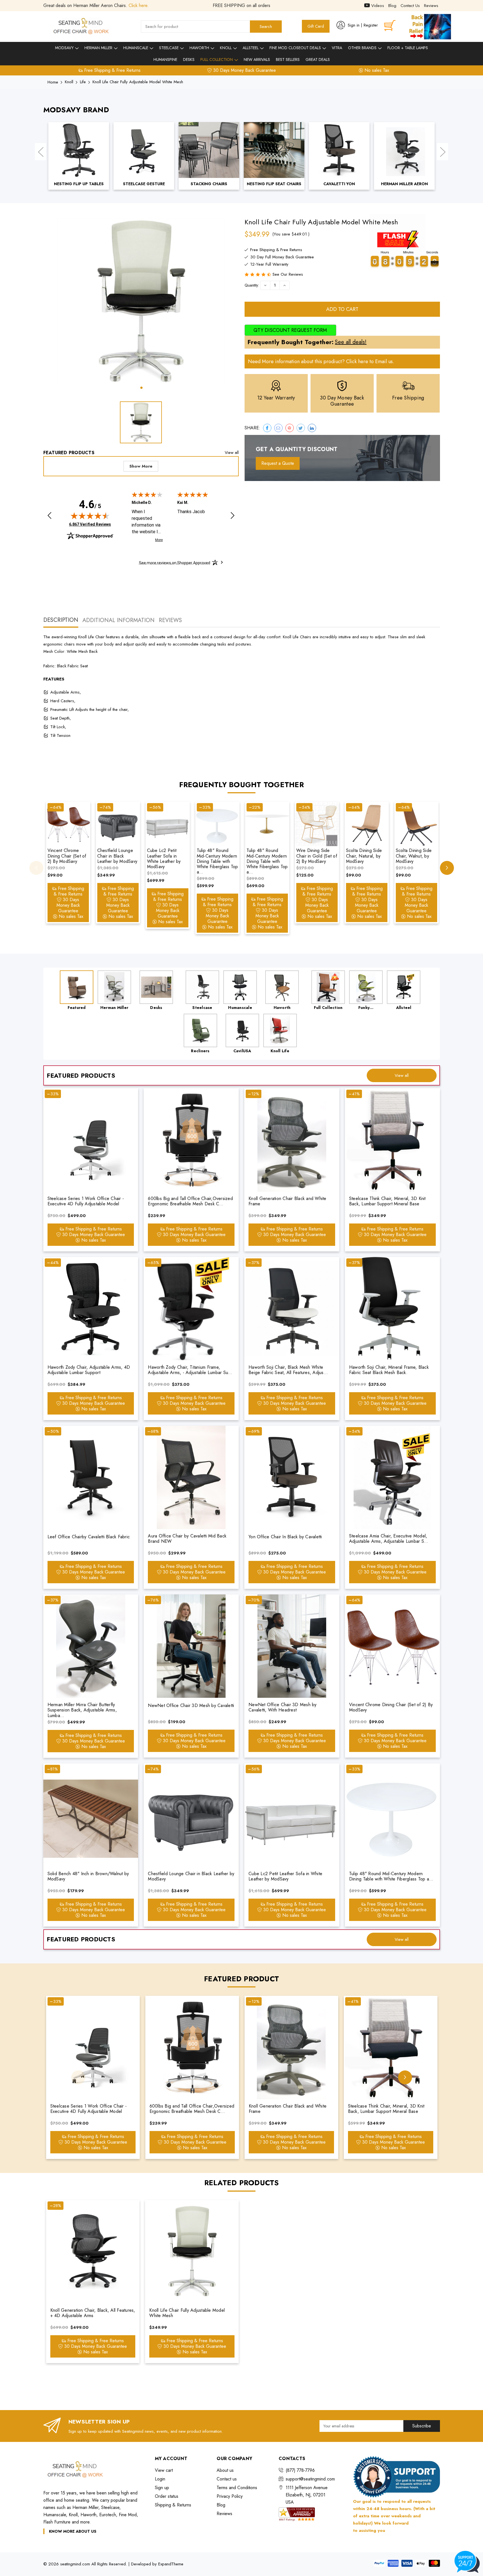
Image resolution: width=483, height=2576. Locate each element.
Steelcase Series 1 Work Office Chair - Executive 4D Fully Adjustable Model (86, 1201)
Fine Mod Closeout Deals (296, 48)
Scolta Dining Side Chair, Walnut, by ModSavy (414, 856)
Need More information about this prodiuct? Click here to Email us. (321, 361)
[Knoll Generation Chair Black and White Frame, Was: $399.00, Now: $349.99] (292, 1140)
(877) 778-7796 (300, 2470)
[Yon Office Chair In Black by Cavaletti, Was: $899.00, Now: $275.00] (292, 1477)
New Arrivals (257, 59)
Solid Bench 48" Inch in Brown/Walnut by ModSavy (88, 1876)
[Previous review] (49, 516)
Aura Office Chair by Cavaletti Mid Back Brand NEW (187, 1539)
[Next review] (233, 516)
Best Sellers (288, 59)
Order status (167, 2496)
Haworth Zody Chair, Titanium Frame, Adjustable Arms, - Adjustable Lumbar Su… (190, 1370)
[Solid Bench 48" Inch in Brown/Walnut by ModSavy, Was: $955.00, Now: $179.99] (91, 1815)
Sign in (354, 25)
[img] (90, 516)
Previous (41, 152)
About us (225, 2470)
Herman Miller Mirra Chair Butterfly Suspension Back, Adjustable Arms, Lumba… (82, 1710)
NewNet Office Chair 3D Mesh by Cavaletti (191, 1705)
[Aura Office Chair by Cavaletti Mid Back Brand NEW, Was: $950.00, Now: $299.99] (191, 1477)
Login (160, 2479)
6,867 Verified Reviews (90, 524)
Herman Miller (99, 48)
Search (266, 27)
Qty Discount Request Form (290, 330)
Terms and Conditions (237, 2488)
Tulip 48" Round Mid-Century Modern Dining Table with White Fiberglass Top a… (217, 861)
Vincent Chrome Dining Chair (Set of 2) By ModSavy (67, 856)
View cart (164, 2470)
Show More (141, 466)
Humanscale (136, 48)
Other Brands (363, 48)
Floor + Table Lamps (408, 48)
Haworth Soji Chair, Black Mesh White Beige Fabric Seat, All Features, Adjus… (288, 1370)
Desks (189, 59)
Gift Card (316, 26)
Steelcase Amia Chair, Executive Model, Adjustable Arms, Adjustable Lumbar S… (389, 1539)
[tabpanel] (141, 302)
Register (371, 25)
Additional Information (119, 620)
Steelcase (169, 48)
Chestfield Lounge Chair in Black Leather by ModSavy (117, 856)
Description (61, 620)
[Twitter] (301, 428)
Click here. (139, 5)
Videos (377, 6)
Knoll (226, 48)
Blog (392, 6)
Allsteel (251, 48)
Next (442, 152)
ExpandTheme (171, 2564)
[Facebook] (267, 428)
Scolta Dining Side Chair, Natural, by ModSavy (364, 856)
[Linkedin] (312, 428)
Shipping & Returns (173, 2505)
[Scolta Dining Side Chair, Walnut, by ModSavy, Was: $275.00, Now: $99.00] (416, 824)
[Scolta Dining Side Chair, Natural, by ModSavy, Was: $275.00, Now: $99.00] (367, 824)
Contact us (227, 2479)
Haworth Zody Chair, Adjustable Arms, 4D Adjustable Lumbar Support (89, 1370)
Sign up (162, 2488)
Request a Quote (278, 463)
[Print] (290, 428)
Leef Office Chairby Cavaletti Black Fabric (89, 1537)
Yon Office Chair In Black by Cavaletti (285, 1537)
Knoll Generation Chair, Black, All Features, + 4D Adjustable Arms (93, 2313)
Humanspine (165, 59)
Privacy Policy (230, 2496)
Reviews (431, 6)
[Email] (278, 428)
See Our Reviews (288, 274)
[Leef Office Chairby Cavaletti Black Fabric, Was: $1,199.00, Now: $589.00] (91, 1477)
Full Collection (217, 59)
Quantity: (252, 285)
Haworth (200, 48)
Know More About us (73, 2531)
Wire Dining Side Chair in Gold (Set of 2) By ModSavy (317, 856)
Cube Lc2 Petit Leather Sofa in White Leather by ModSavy (164, 859)
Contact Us (410, 6)
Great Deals (318, 59)
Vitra (337, 48)
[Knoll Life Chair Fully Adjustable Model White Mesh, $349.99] (192, 2252)
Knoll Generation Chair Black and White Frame (287, 1201)
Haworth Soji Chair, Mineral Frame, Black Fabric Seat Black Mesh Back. (389, 1370)
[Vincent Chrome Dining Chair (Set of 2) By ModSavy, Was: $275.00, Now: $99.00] (68, 824)
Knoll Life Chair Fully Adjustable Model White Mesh (187, 2313)
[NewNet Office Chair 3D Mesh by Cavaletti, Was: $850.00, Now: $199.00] (191, 1646)
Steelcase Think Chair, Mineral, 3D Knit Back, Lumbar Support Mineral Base (387, 1201)
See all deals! (351, 342)
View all (232, 453)
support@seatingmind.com (310, 2479)
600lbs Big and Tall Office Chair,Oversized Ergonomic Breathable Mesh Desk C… (190, 1201)
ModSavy (65, 48)
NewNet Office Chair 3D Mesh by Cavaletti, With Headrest (283, 1707)
